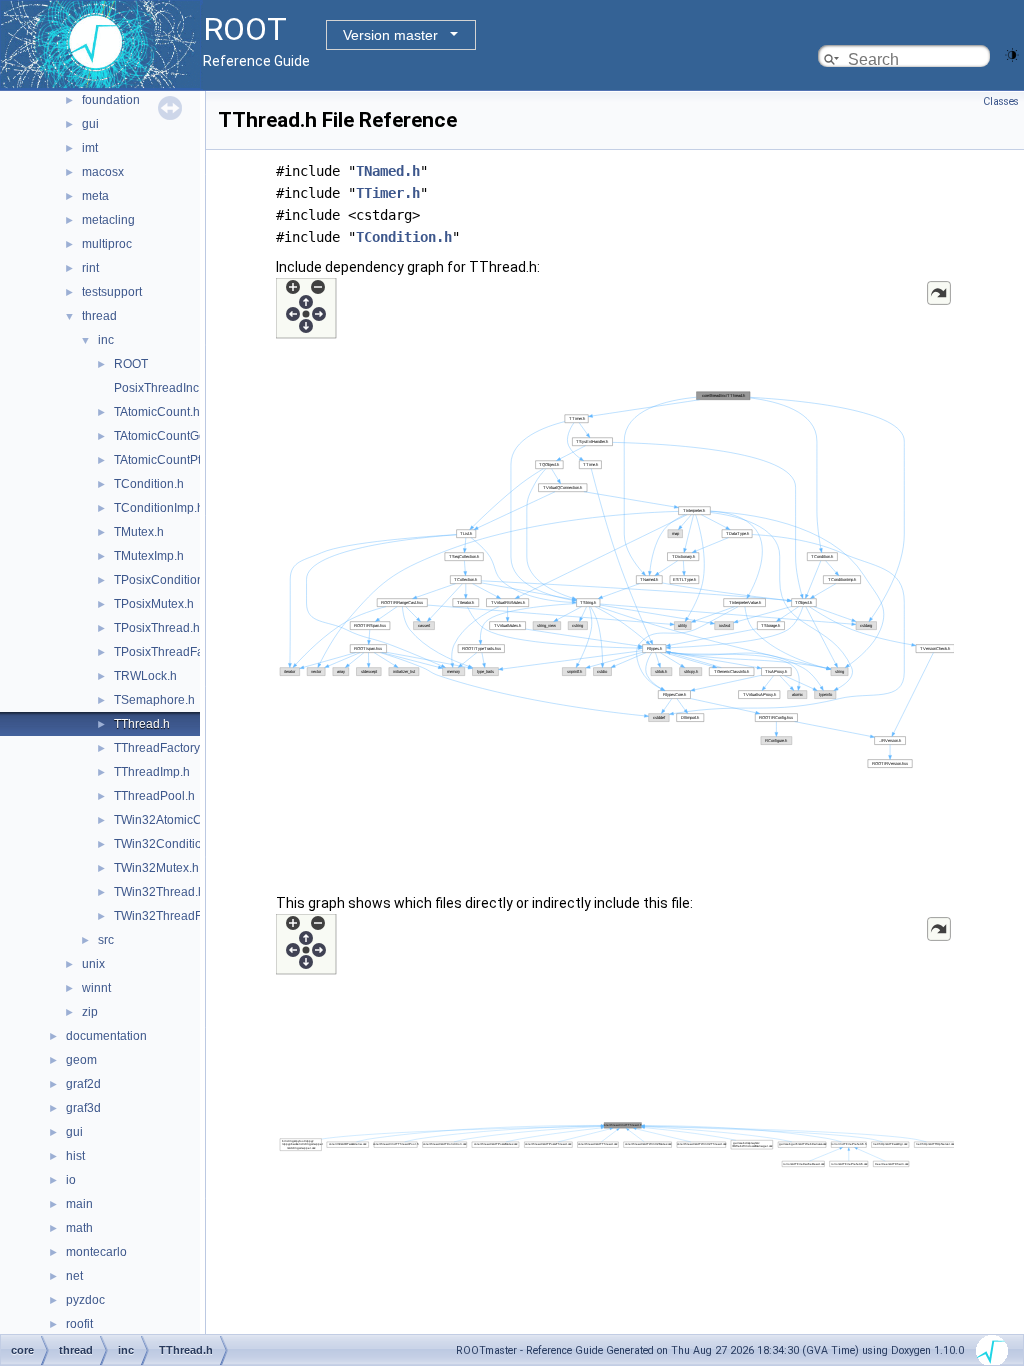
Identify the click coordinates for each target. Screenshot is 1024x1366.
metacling (108, 220)
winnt (96, 988)
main (79, 1204)
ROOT (131, 364)
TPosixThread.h (157, 628)
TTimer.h (388, 193)
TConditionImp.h (159, 508)
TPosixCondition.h (164, 580)
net (74, 1276)
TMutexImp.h (149, 556)
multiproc (107, 244)
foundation (111, 100)
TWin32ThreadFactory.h (179, 916)
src (106, 940)
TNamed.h (388, 171)
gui (90, 124)
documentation (106, 1036)
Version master (390, 35)
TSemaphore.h (154, 700)
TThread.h (142, 724)
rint (90, 268)
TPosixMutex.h (154, 604)
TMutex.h (139, 532)
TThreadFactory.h (161, 748)
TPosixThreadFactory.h (176, 652)
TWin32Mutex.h (156, 868)
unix (93, 964)
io (71, 1180)
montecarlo (96, 1252)
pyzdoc (85, 1300)
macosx (103, 172)
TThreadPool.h (154, 796)
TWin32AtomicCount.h (175, 820)
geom (81, 1060)
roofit (79, 1324)
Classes (1001, 101)
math (79, 1228)
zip (90, 1012)
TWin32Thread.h (159, 892)
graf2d (83, 1084)
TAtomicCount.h (157, 412)
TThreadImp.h (152, 772)
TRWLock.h (145, 676)
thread (99, 316)
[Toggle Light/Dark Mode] (1012, 53)
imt (90, 148)
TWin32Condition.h (166, 844)
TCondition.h (149, 484)
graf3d (83, 1108)
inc (106, 340)
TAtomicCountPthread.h (178, 460)
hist (75, 1156)
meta (95, 196)
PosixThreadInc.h (161, 388)
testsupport (112, 292)
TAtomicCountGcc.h (167, 436)
